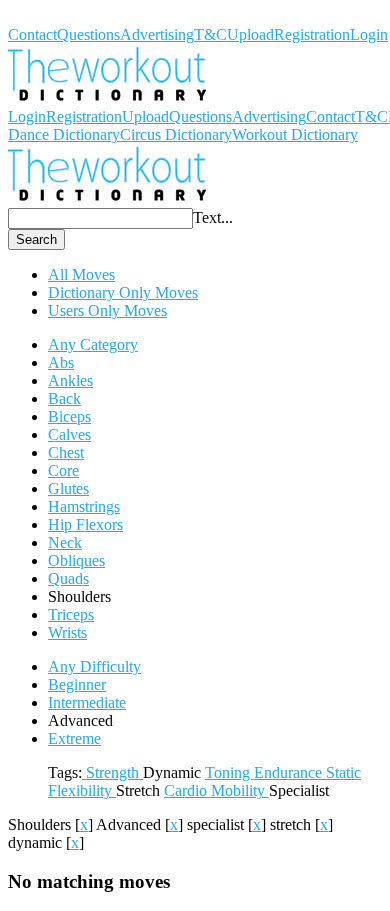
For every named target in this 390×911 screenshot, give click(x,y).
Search (36, 239)
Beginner (77, 684)
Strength (112, 772)
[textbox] (100, 218)
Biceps (69, 416)
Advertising (157, 34)
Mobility (240, 790)
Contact (32, 34)
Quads (68, 578)
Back (64, 398)
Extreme (74, 738)
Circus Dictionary (176, 134)
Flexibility (82, 790)
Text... (213, 217)
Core (63, 470)
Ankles (70, 380)
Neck (65, 542)
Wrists (67, 632)
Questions (88, 34)
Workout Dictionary (71, 16)
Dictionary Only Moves (123, 292)
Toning (229, 772)
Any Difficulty (94, 666)
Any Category (93, 344)
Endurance (290, 772)
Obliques (76, 560)
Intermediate (87, 702)
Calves (69, 434)
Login (369, 34)
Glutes (68, 488)
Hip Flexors (85, 524)
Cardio (187, 790)
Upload (250, 34)
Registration (312, 34)
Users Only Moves (107, 310)
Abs (61, 362)
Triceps (71, 614)
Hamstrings (84, 506)
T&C (210, 34)
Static (343, 772)
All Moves (81, 274)
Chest (66, 452)
